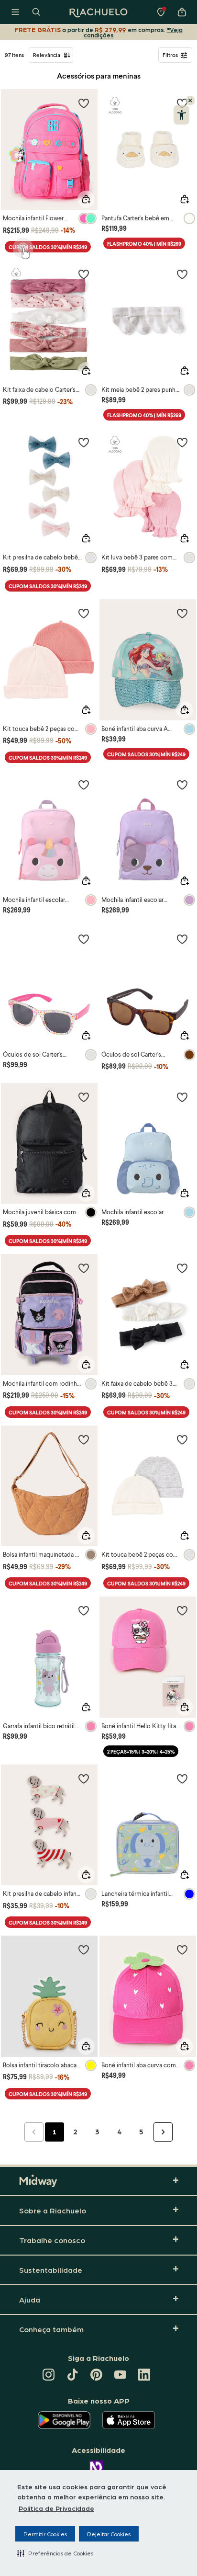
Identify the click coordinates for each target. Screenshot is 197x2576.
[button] (55, 2553)
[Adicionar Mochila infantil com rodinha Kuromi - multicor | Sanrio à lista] (84, 1268)
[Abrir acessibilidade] (181, 115)
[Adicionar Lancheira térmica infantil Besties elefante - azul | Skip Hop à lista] (182, 1778)
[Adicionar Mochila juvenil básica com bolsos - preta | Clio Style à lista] (84, 1097)
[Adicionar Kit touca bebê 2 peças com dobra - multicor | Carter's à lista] (182, 1439)
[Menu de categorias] (15, 12)
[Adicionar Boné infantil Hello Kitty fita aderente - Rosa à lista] (182, 1610)
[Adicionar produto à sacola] (86, 199)
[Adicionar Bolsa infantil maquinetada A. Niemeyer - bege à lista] (84, 1439)
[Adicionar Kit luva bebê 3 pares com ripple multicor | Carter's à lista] (182, 442)
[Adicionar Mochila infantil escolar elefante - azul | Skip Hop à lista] (182, 1097)
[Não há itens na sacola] (182, 12)
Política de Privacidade (56, 2508)
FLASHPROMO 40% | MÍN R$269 (144, 244)
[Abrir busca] (36, 12)
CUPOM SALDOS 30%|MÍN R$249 (48, 247)
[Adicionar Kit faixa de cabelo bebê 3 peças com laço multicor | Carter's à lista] (182, 1268)
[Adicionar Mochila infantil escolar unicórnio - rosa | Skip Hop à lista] (84, 785)
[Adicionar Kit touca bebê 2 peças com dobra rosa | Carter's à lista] (84, 613)
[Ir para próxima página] (163, 2132)
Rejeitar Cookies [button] (109, 2534)
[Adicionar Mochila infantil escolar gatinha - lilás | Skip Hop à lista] (182, 785)
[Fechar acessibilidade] (190, 101)
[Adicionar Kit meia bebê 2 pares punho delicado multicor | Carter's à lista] (182, 274)
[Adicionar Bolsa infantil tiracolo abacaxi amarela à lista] (84, 1949)
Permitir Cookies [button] (45, 2534)
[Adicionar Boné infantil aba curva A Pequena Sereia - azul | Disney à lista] (182, 613)
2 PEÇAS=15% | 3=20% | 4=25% (141, 1751)
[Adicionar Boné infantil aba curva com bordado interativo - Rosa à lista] (182, 1949)
